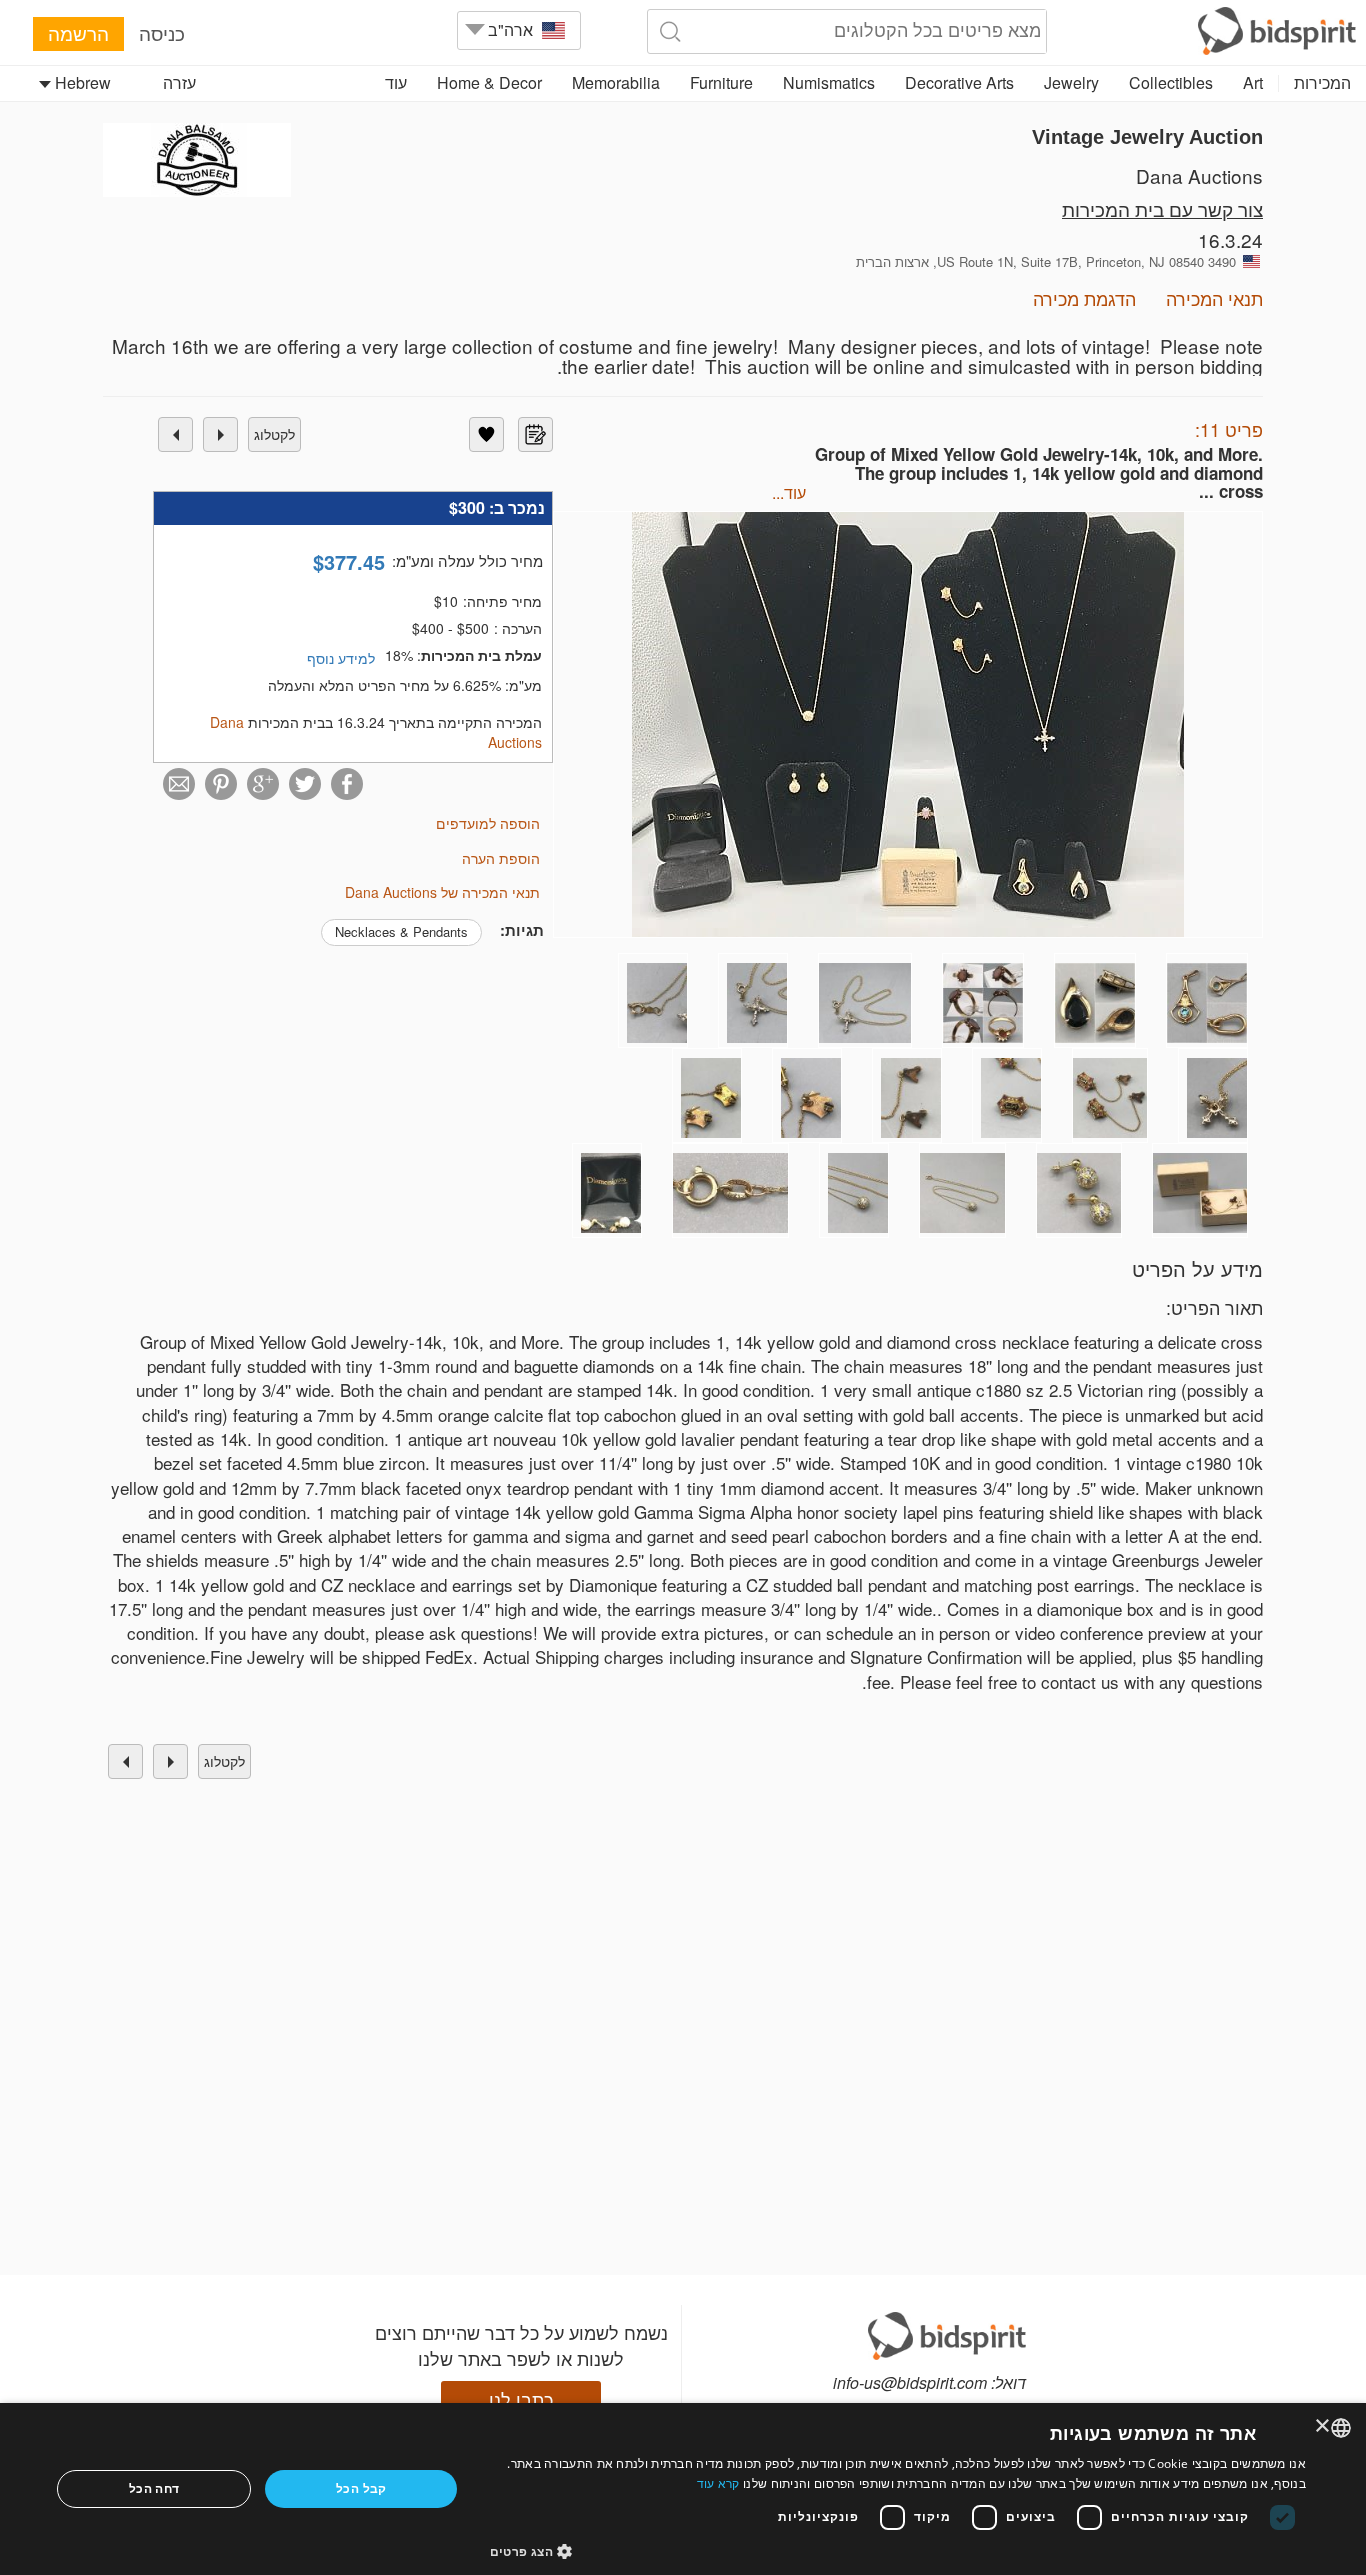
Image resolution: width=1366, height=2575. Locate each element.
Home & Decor (489, 82)
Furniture (721, 82)
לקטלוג (274, 434)
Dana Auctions (1199, 175)
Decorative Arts (959, 82)
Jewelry (1071, 82)
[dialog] (683, 2489)
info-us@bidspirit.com (910, 2382)
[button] (898, 2550)
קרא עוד (718, 2483)
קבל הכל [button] (361, 2488)
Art (1253, 82)
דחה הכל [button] (154, 2488)
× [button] (1323, 2426)
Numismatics (829, 82)
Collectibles (1171, 82)
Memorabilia (616, 82)
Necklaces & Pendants (401, 931)
